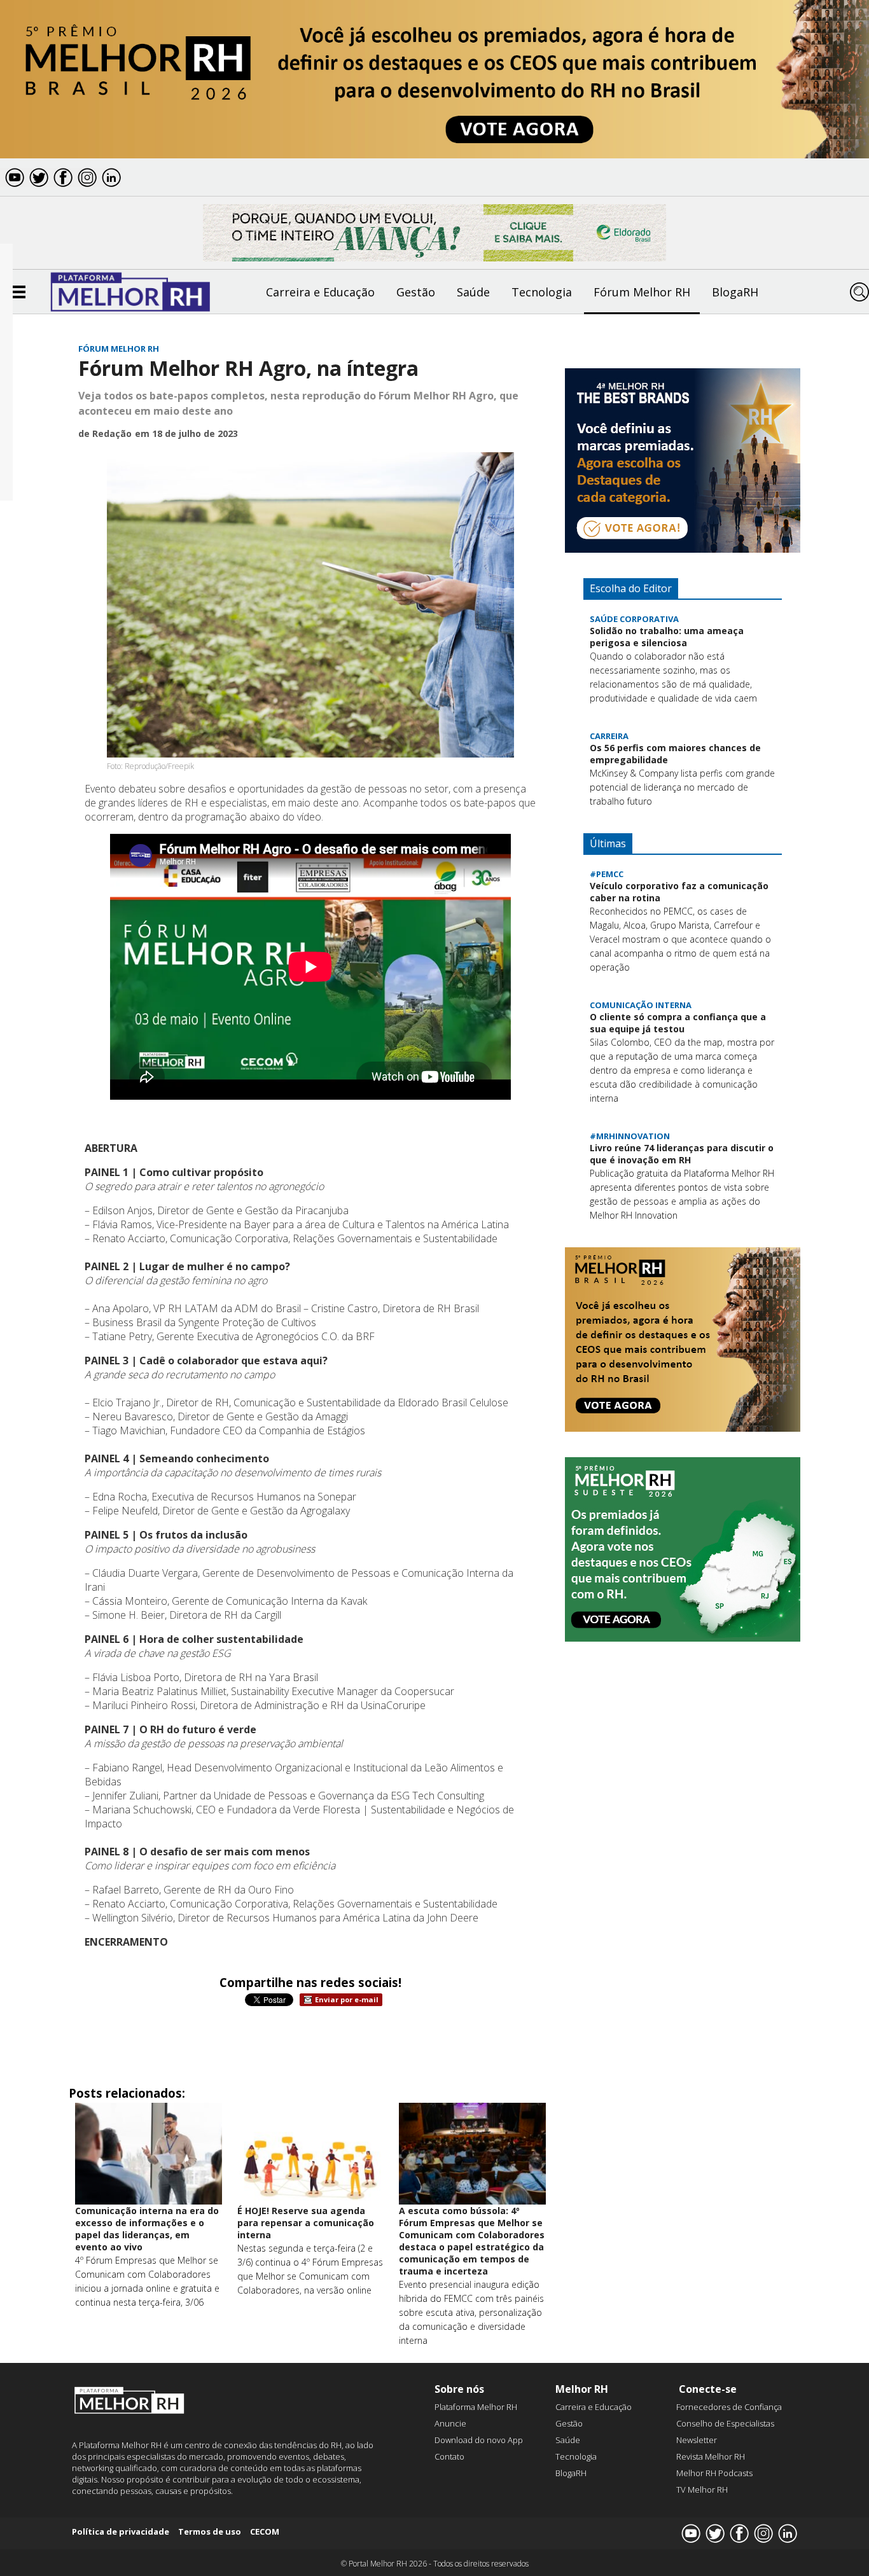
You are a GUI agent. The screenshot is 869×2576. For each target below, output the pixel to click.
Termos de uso (210, 2531)
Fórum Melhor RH (642, 292)
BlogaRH (735, 292)
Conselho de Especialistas (725, 2423)
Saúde (473, 292)
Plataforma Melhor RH (476, 2407)
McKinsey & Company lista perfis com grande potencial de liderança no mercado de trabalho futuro (682, 787)
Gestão (416, 292)
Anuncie (450, 2423)
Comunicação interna (641, 1005)
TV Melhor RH (702, 2489)
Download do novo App (479, 2440)
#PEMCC (607, 874)
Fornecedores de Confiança (729, 2407)
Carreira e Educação (320, 292)
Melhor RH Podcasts (714, 2473)
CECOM (265, 2531)
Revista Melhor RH (711, 2456)
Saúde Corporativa (634, 619)
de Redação (105, 433)
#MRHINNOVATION (630, 1136)
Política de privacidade (121, 2531)
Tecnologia (542, 292)
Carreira (609, 736)
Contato (449, 2456)
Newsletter (697, 2440)
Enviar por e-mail (347, 1999)
